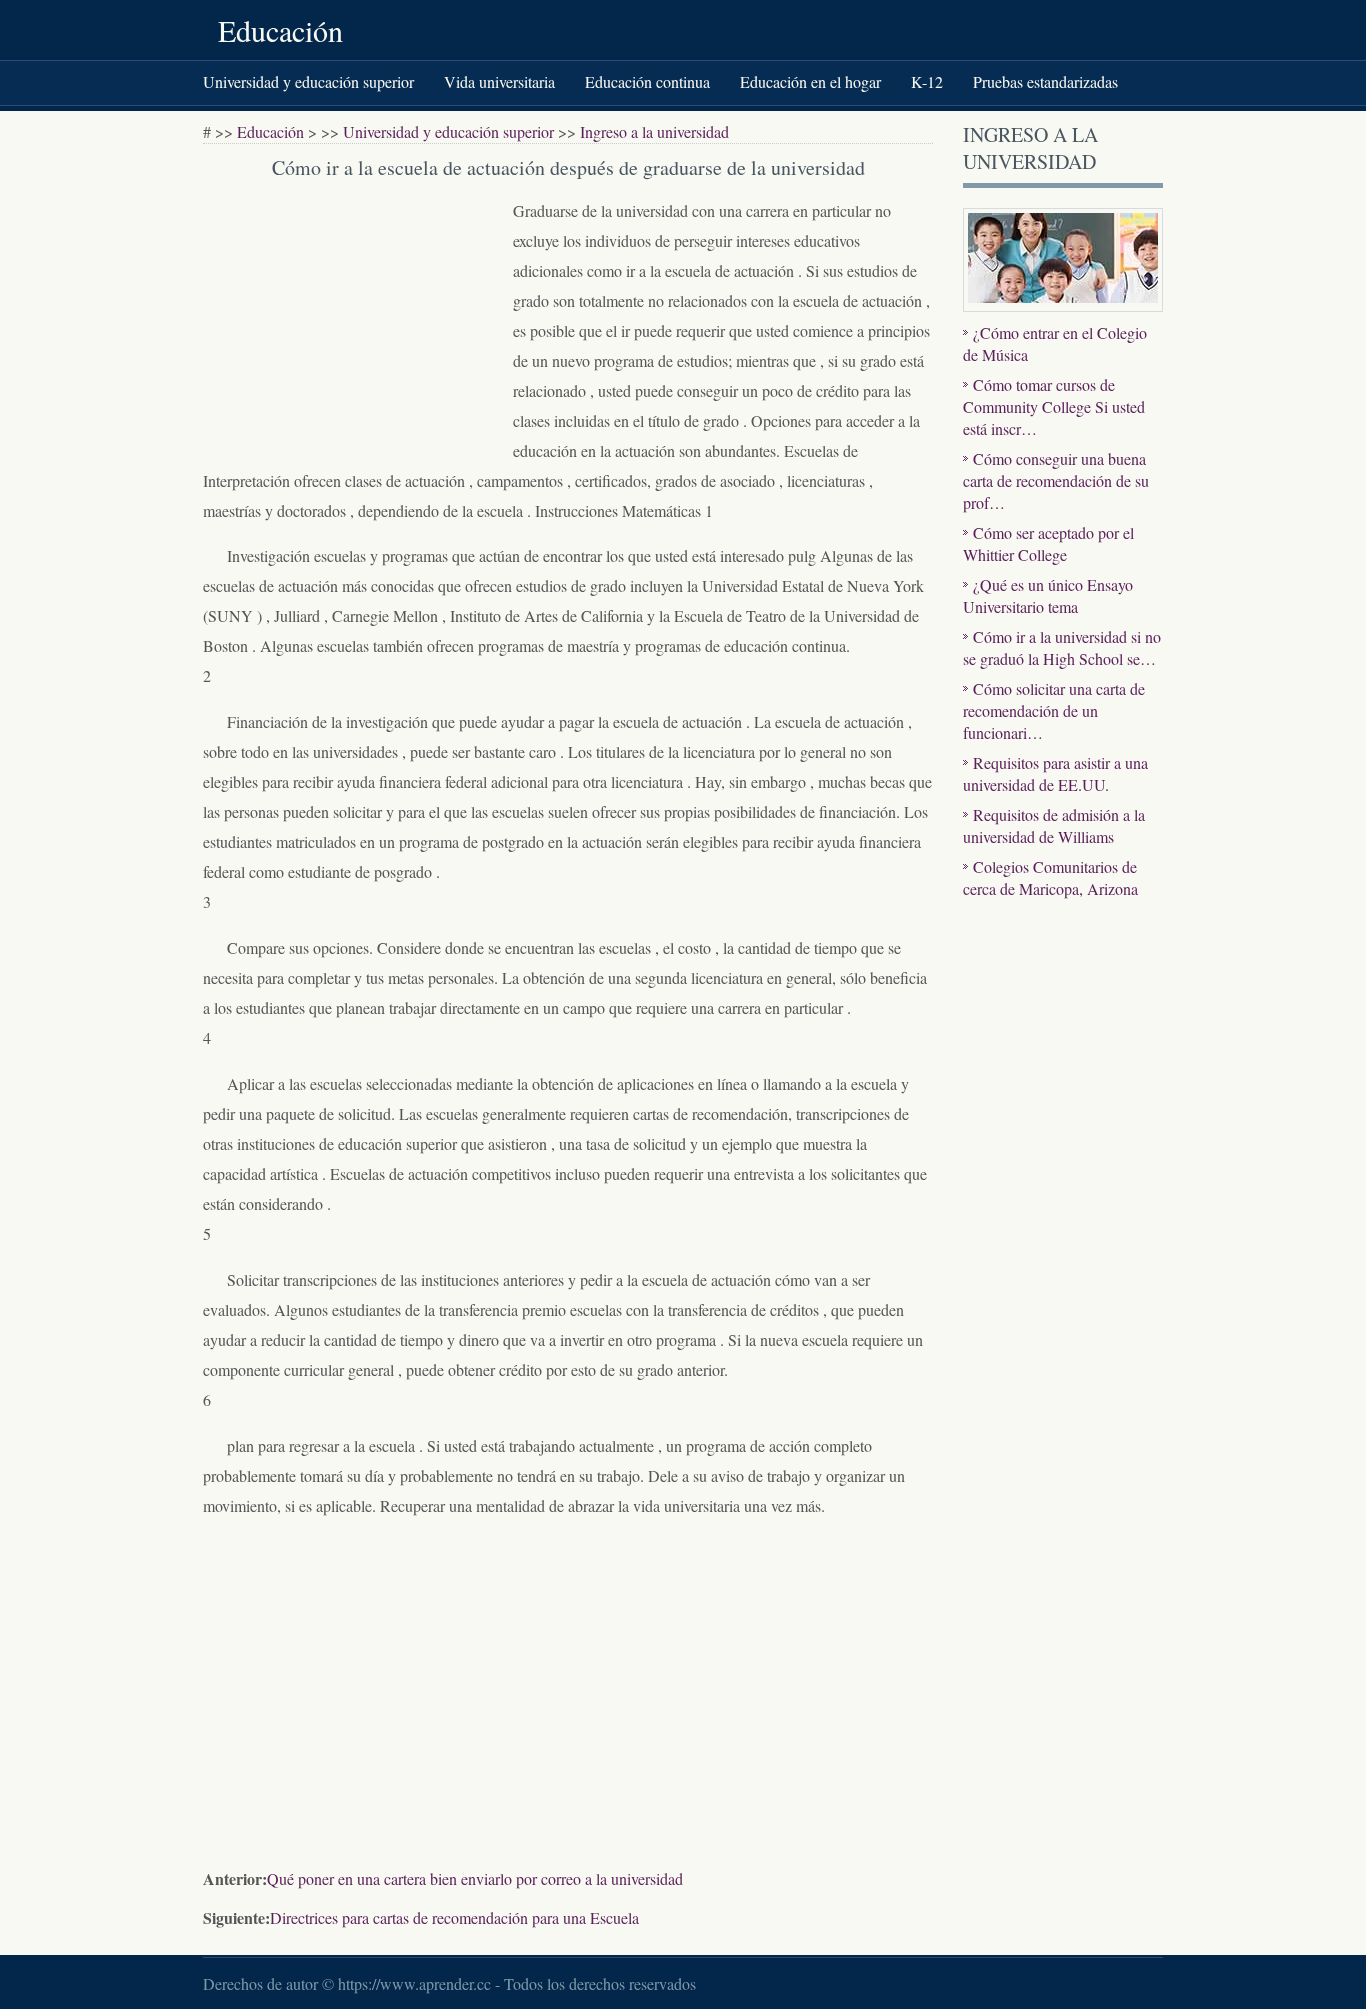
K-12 (927, 81)
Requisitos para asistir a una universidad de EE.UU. (1055, 773)
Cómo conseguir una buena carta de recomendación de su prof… (1056, 480)
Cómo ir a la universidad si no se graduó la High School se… (1062, 647)
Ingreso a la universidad (654, 131)
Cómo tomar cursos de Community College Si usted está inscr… (1054, 406)
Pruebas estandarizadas (1045, 81)
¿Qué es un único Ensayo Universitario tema (1048, 595)
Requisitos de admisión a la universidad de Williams (1054, 825)
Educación (280, 30)
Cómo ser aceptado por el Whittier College (1048, 543)
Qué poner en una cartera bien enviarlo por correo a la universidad (475, 1878)
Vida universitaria (499, 81)
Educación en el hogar (810, 81)
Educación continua (647, 81)
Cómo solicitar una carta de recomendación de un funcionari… (1054, 710)
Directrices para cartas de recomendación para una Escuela (454, 1917)
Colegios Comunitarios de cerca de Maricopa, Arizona (1050, 877)
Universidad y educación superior (308, 81)
